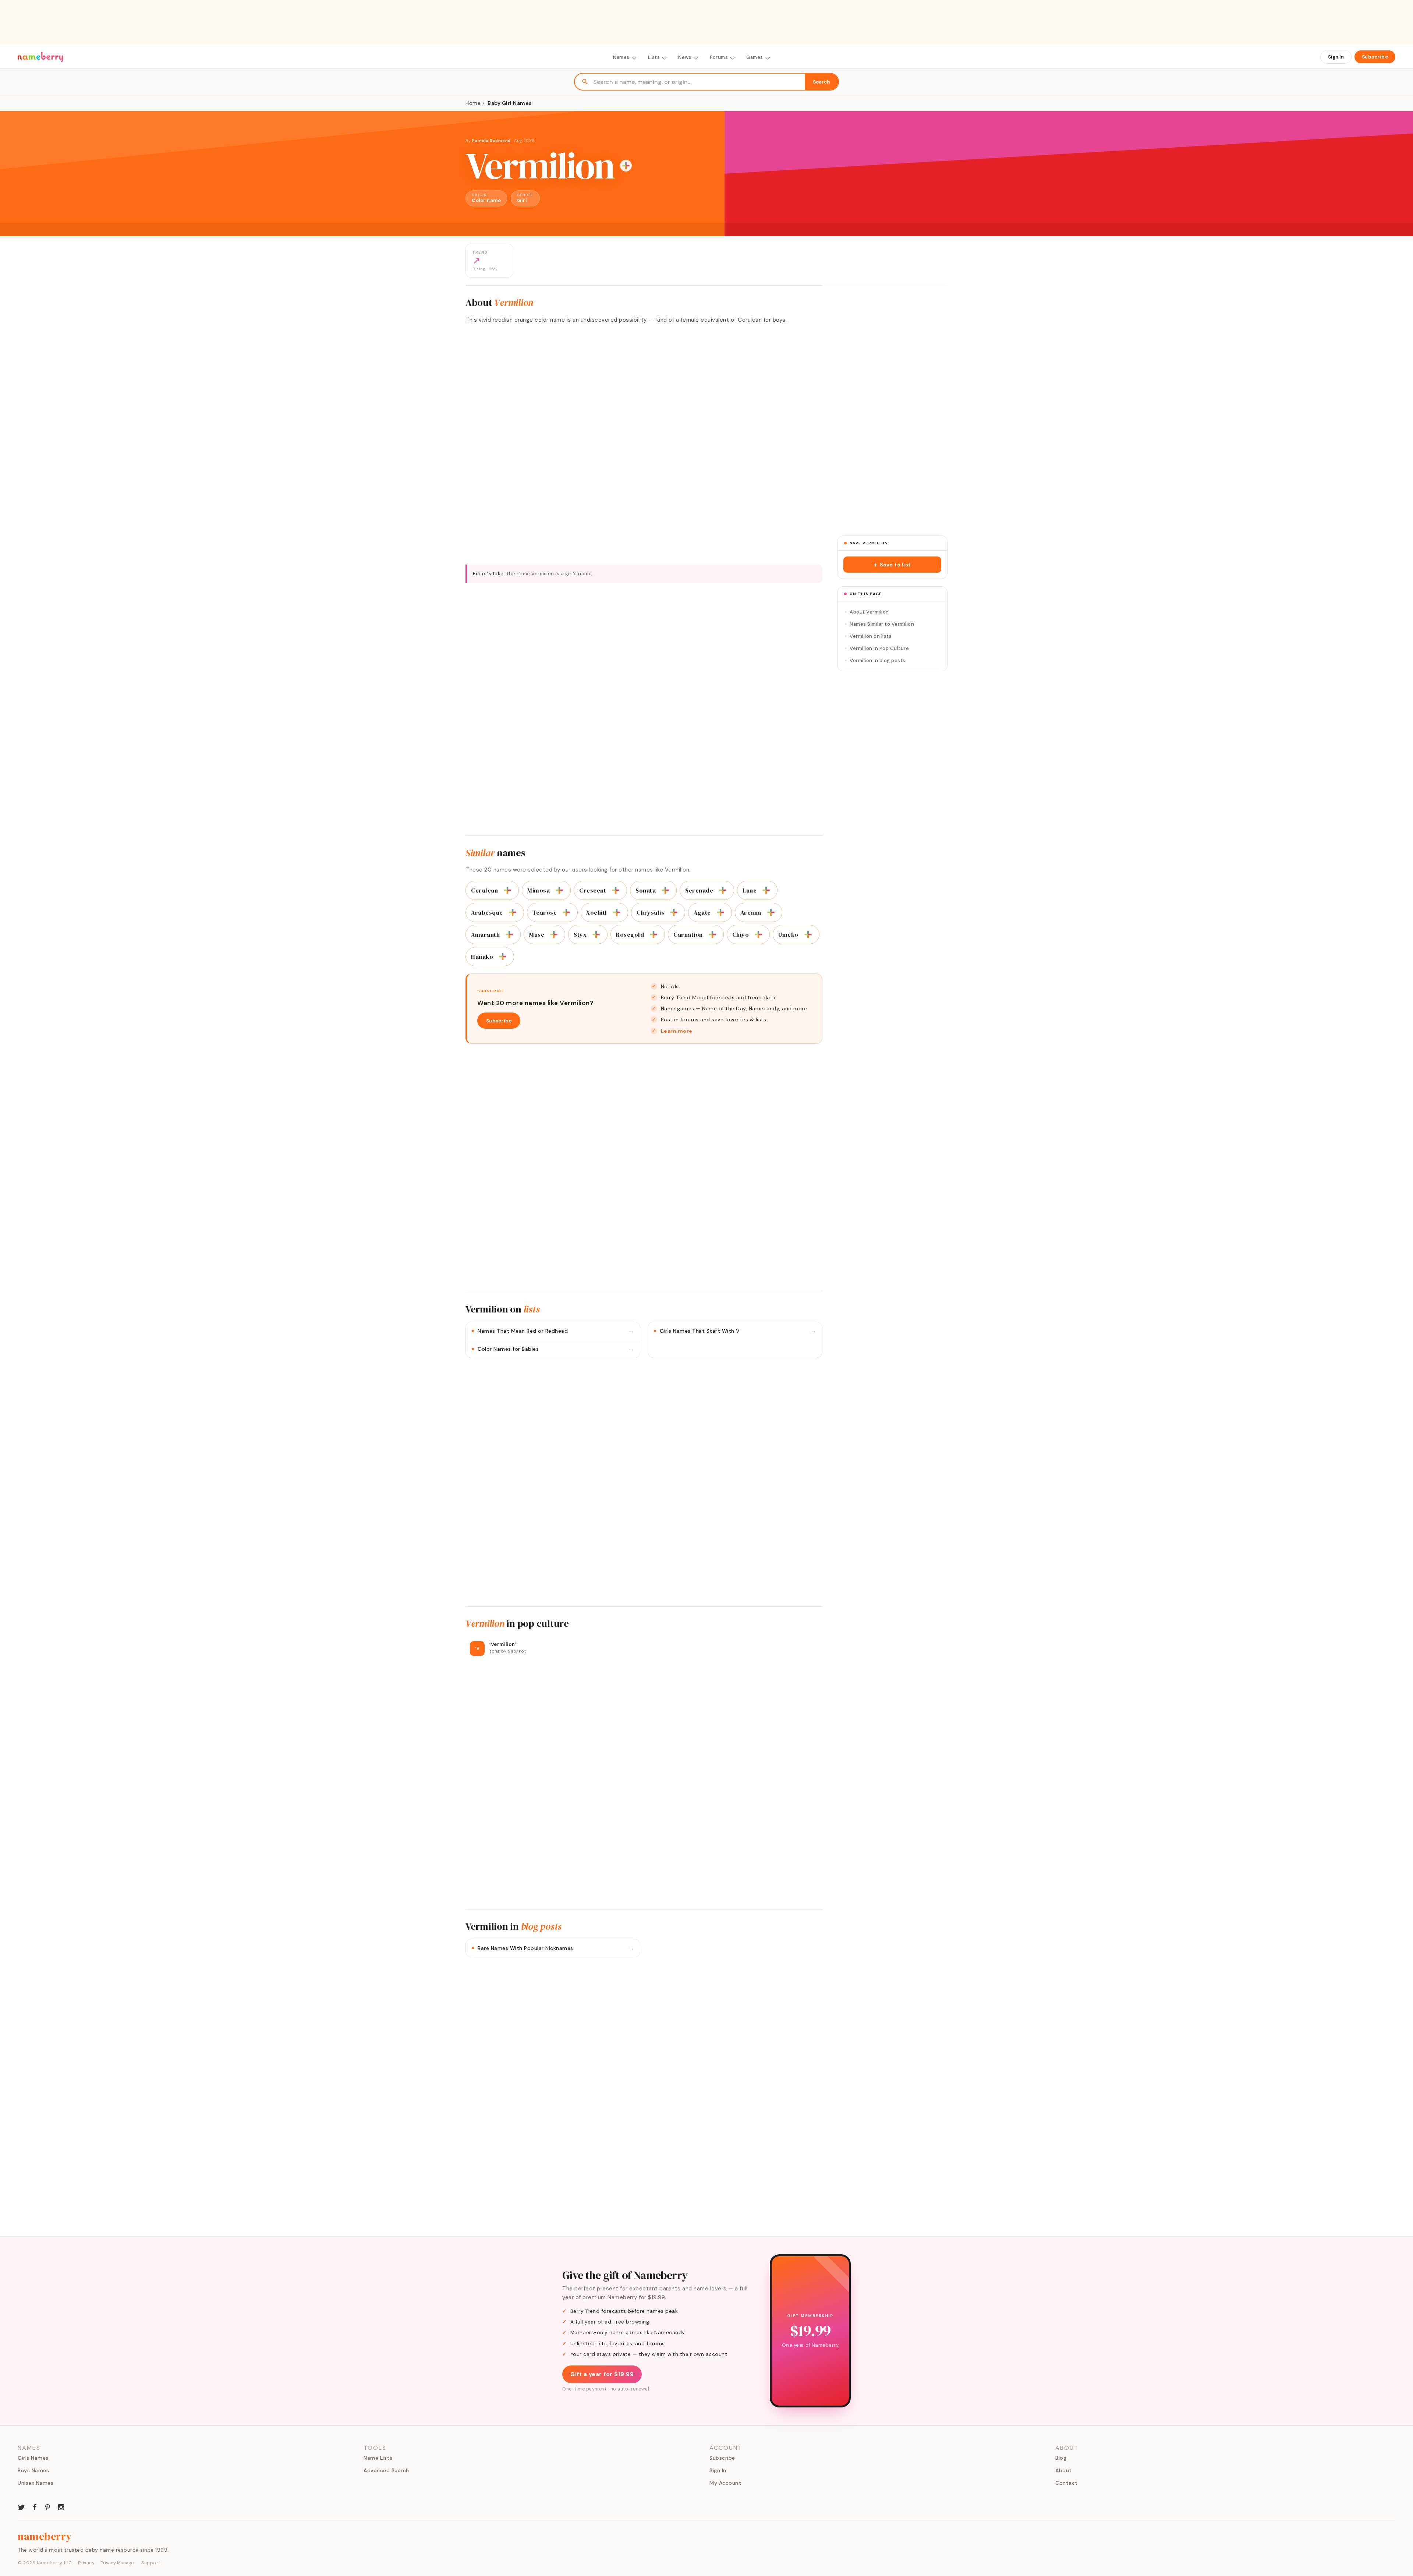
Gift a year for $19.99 (602, 2374)
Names (621, 57)
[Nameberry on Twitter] (21, 2506)
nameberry (45, 2536)
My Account (725, 2483)
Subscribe (1375, 57)
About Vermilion (869, 612)
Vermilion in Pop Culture (879, 648)
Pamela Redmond (491, 141)
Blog (1061, 2458)
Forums (719, 57)
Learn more (677, 1031)
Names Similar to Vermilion (882, 624)
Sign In (1336, 57)
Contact (1067, 2483)
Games (755, 57)
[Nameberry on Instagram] (61, 2506)
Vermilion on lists (871, 636)
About (1064, 2470)
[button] (892, 565)
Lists (654, 57)
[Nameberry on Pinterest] (48, 2506)
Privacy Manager (118, 2563)
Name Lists (378, 2458)
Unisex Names (36, 2483)
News (685, 57)
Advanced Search (386, 2470)
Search (821, 82)
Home (473, 103)
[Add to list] (626, 166)
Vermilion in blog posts (878, 660)
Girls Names (33, 2458)
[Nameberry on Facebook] (35, 2506)
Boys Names (33, 2470)
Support (151, 2563)
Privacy (86, 2563)
